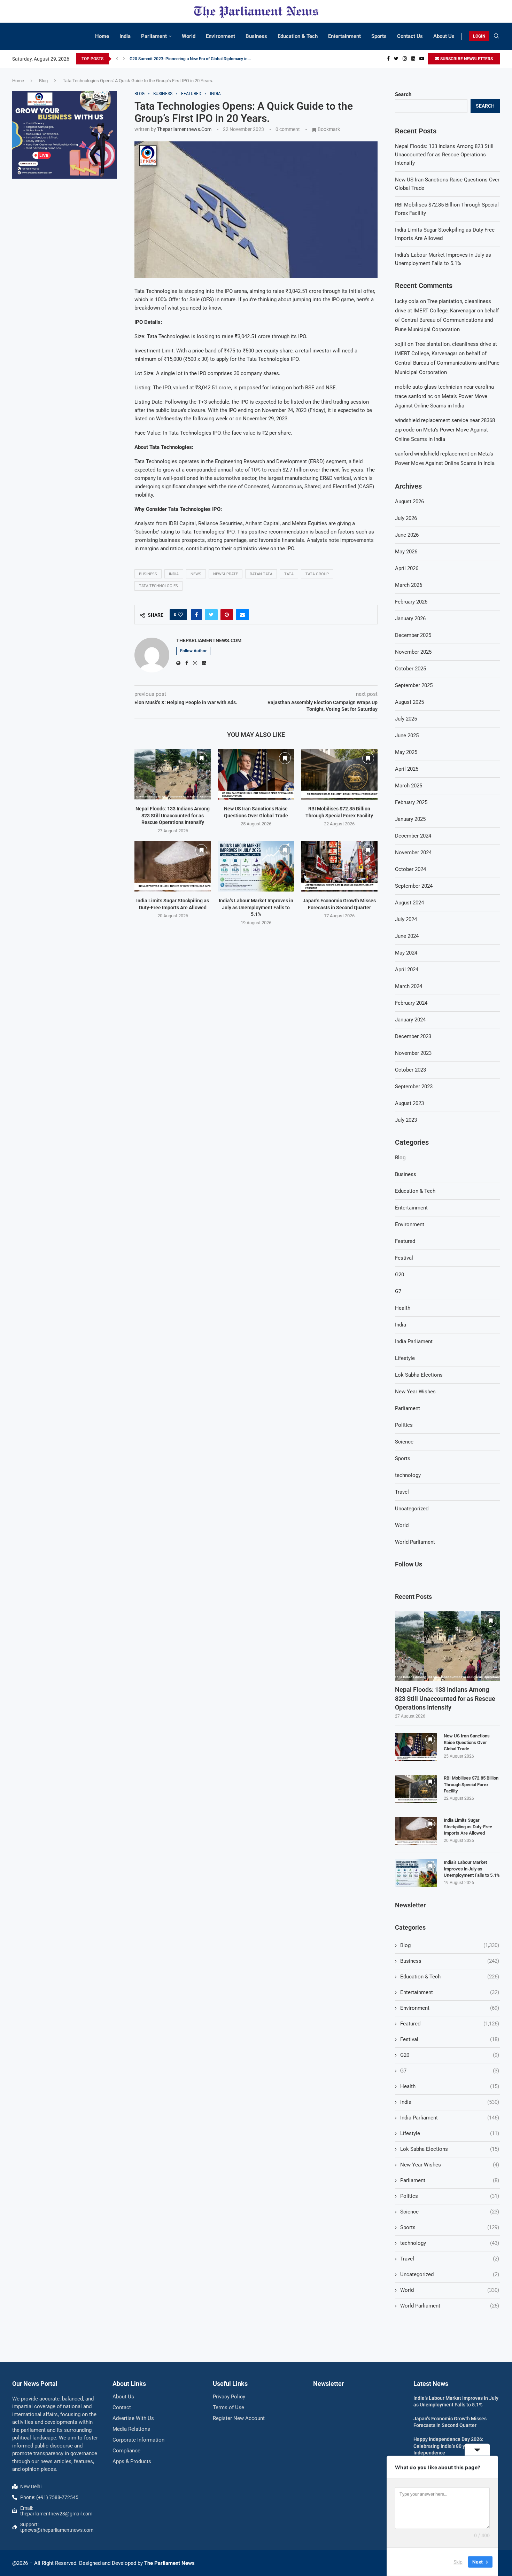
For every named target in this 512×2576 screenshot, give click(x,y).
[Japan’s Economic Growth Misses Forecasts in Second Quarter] (339, 866)
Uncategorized (412, 1509)
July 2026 (406, 518)
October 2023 (410, 1070)
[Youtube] (422, 59)
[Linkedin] (413, 59)
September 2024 (414, 886)
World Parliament (415, 1542)
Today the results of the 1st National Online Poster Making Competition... (197, 59)
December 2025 (413, 635)
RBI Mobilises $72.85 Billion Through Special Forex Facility (471, 1784)
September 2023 (414, 1087)
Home (102, 36)
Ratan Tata (261, 574)
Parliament (154, 36)
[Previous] (117, 59)
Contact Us (410, 36)
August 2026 (409, 501)
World (189, 36)
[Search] (496, 36)
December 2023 (413, 1036)
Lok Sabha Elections (419, 1375)
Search (403, 94)
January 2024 (410, 1020)
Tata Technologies (158, 586)
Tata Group (317, 574)
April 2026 (407, 568)
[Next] (124, 59)
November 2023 (413, 1053)
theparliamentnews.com (184, 129)
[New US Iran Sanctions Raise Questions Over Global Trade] (256, 774)
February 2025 (411, 802)
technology (408, 1475)
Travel (402, 1492)
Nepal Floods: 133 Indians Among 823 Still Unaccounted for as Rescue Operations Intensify (173, 815)
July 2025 (406, 719)
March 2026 (409, 585)
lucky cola (407, 301)
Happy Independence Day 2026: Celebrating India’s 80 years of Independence (448, 2446)
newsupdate (226, 574)
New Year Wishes (415, 1392)
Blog (43, 81)
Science (404, 1442)
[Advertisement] (65, 236)
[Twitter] (396, 59)
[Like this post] (180, 615)
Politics (404, 1425)
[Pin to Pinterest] (227, 615)
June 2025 (407, 736)
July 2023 (406, 1120)
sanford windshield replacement (432, 454)
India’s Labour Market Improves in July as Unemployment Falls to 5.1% (256, 907)
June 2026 (407, 535)
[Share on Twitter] (211, 615)
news (196, 574)
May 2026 (406, 552)
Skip (458, 2562)
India (125, 36)
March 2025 (409, 786)
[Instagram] (405, 59)
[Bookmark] (201, 758)
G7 (398, 1291)
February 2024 (411, 1003)
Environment (220, 36)
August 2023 (409, 1103)
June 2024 (407, 936)
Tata (289, 574)
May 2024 (406, 953)
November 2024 (413, 853)
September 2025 (414, 685)
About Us (444, 36)
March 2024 (409, 986)
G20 (399, 1275)
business (148, 574)
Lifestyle (405, 1358)
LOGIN (479, 36)
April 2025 (407, 769)
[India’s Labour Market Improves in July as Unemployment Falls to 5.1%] (256, 866)
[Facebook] (388, 59)
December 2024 (413, 836)
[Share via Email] (242, 615)
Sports (379, 36)
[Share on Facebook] (196, 615)
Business (256, 36)
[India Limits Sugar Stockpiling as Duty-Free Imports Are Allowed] (173, 866)
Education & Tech (298, 36)
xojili (401, 344)
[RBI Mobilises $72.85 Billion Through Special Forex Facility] (339, 774)
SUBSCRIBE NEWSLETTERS (466, 59)
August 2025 (409, 702)
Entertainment (344, 36)
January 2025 (410, 819)
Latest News (431, 2384)
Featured (405, 1241)
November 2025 (413, 652)
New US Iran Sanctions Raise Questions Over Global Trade (467, 1742)
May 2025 (406, 752)
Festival (404, 1258)
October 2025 (410, 669)
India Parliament (414, 1341)
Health (403, 1308)
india (174, 574)
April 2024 (407, 970)
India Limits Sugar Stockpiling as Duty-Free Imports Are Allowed (468, 1826)
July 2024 (406, 919)
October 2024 (410, 869)
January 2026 (410, 618)
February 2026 (411, 602)
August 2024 (409, 903)
